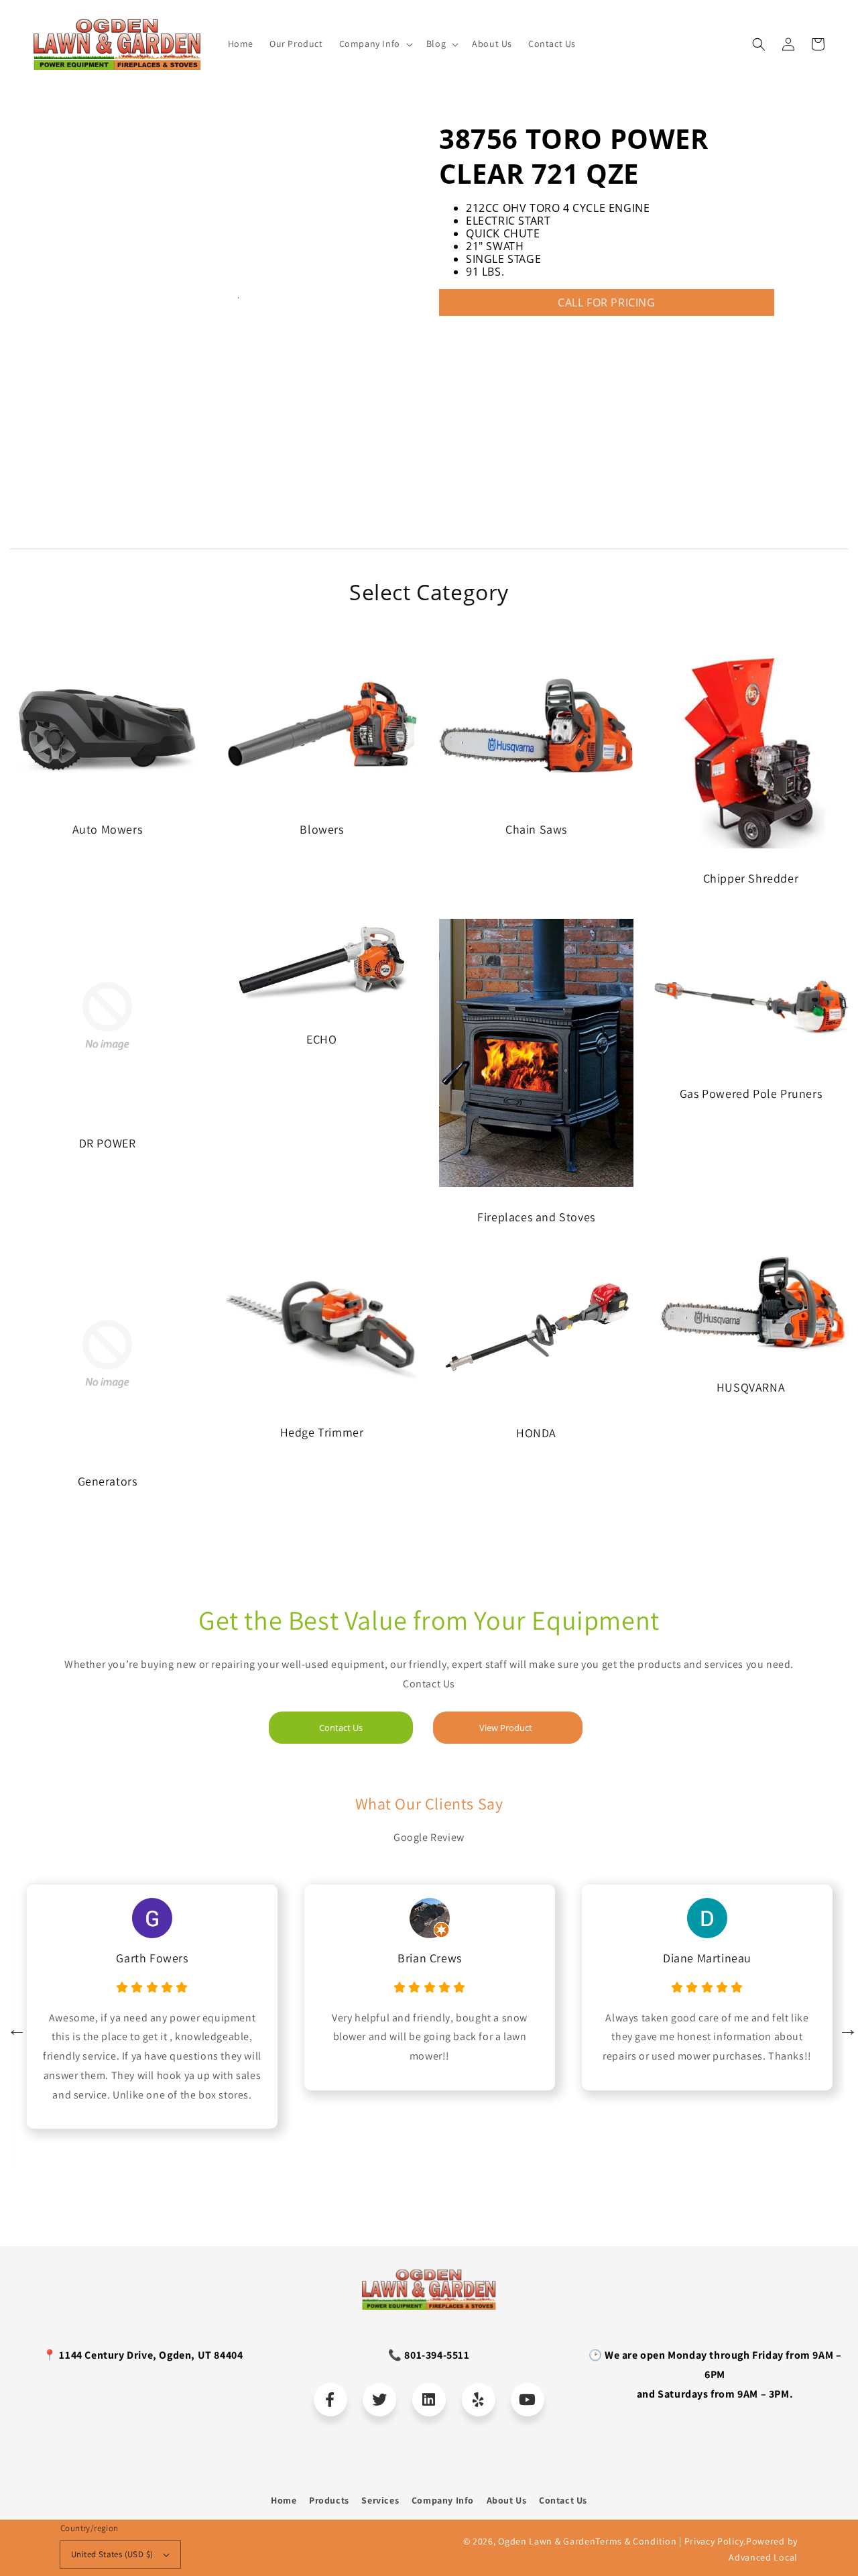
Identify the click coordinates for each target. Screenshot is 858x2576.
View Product (506, 1728)
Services (380, 2500)
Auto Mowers (108, 829)
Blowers (321, 829)
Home (284, 2500)
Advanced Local (763, 2557)
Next (845, 2026)
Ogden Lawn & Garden (547, 2541)
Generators (108, 1481)
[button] (759, 44)
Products (329, 2500)
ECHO (321, 1039)
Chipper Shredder (751, 878)
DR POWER (108, 1143)
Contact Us (341, 1728)
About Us (507, 2500)
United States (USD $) (112, 2554)
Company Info (443, 2500)
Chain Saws (536, 829)
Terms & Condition (636, 2541)
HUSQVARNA (751, 1387)
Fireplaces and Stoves (536, 1217)
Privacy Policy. (716, 2541)
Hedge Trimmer (322, 1432)
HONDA (536, 1433)
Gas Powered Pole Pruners (751, 1094)
